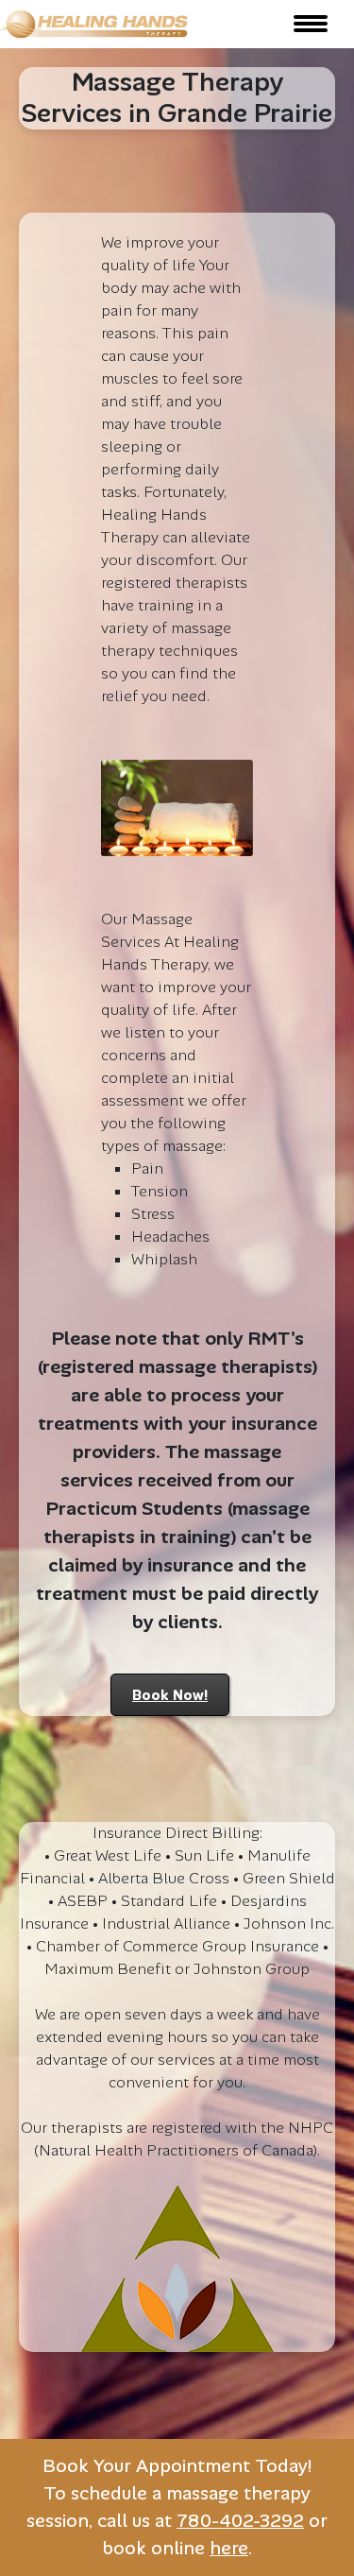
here (229, 2548)
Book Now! (170, 1695)
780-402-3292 (240, 2521)
